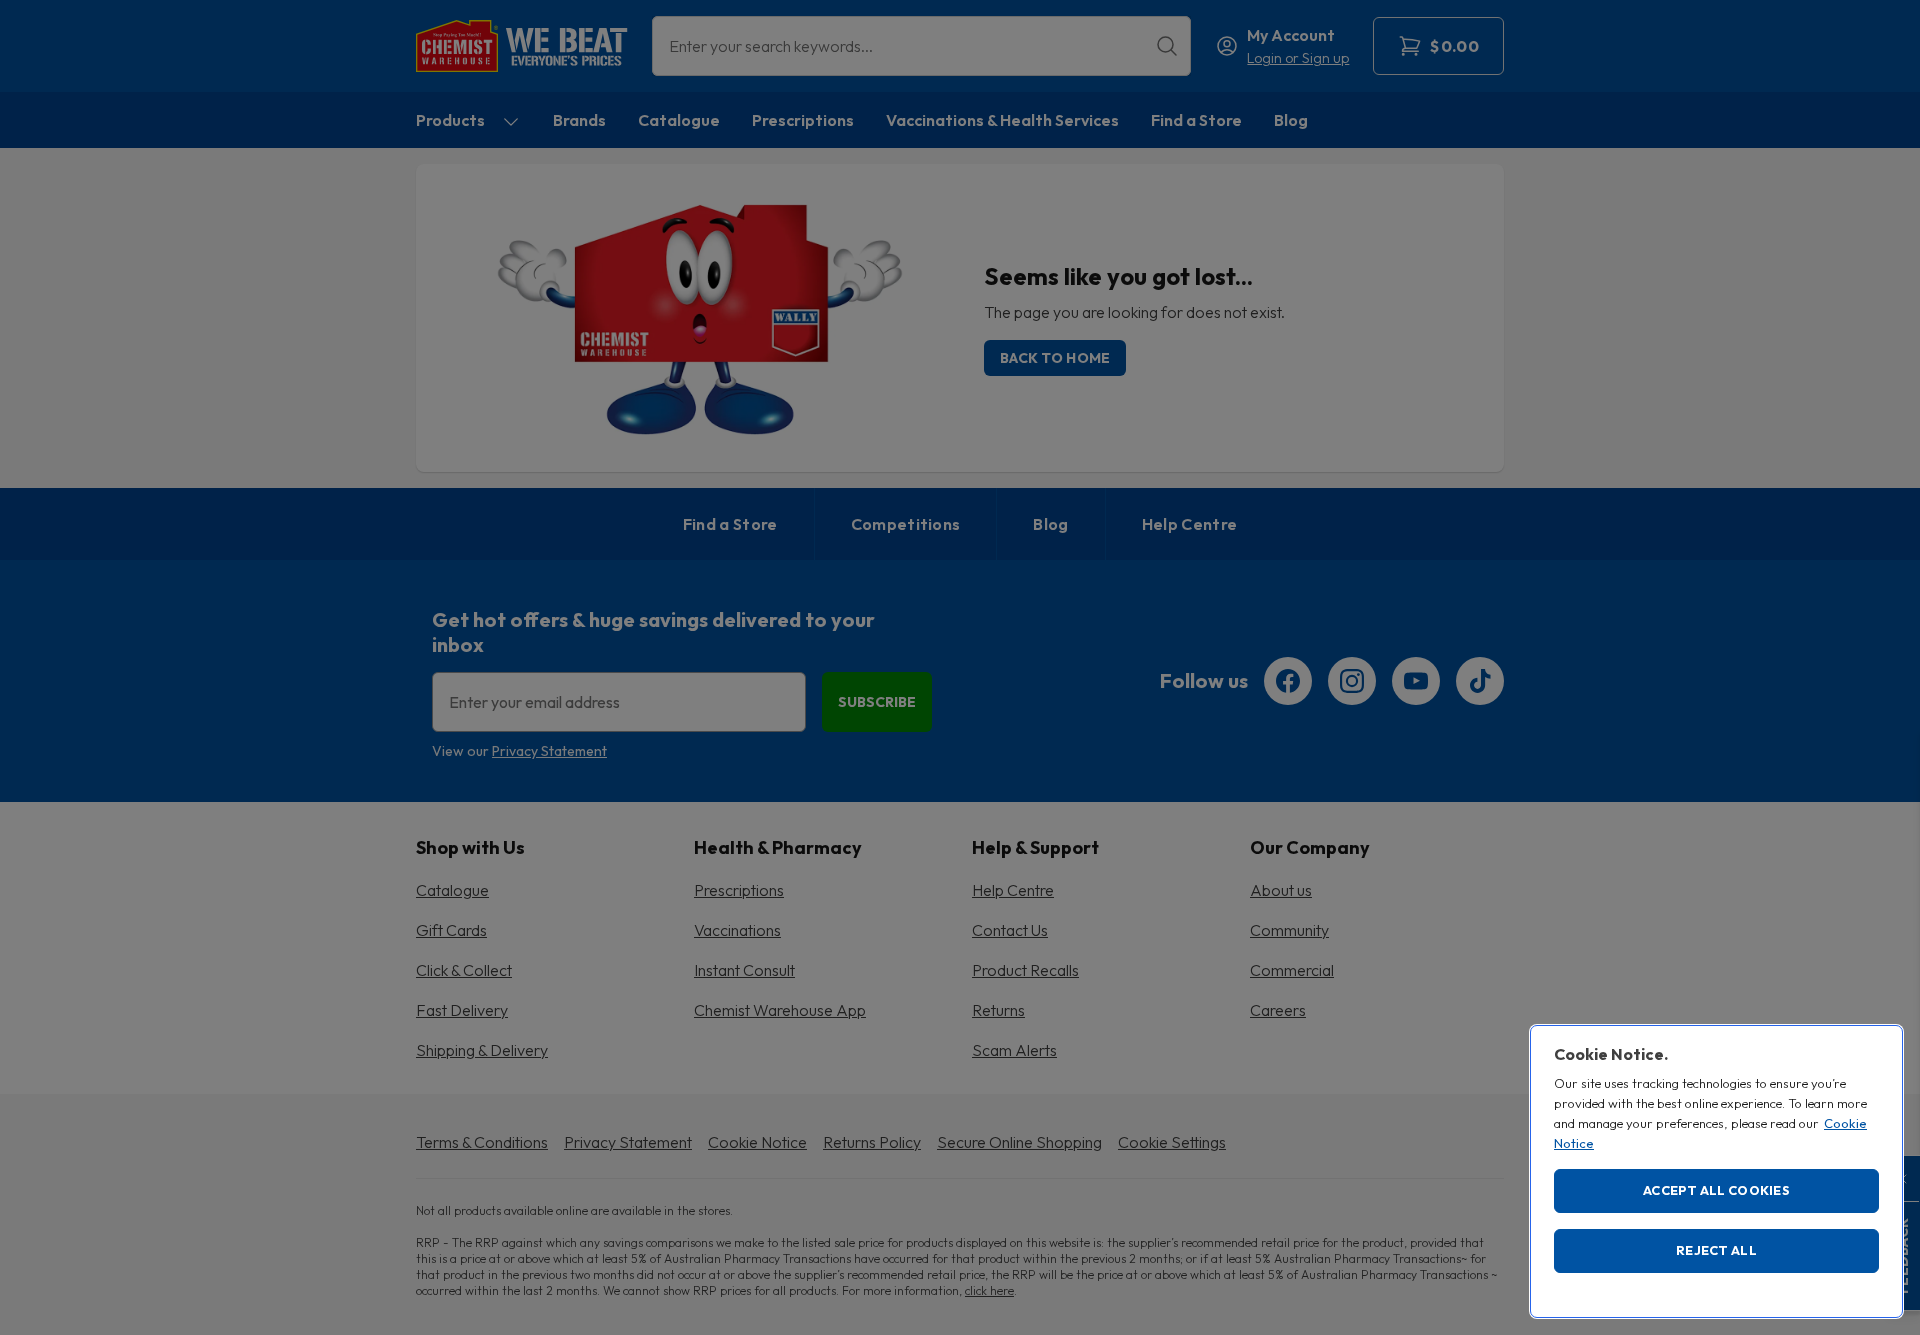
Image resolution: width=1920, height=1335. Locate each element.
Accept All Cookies (1716, 1190)
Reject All (1716, 1250)
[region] (1716, 1171)
